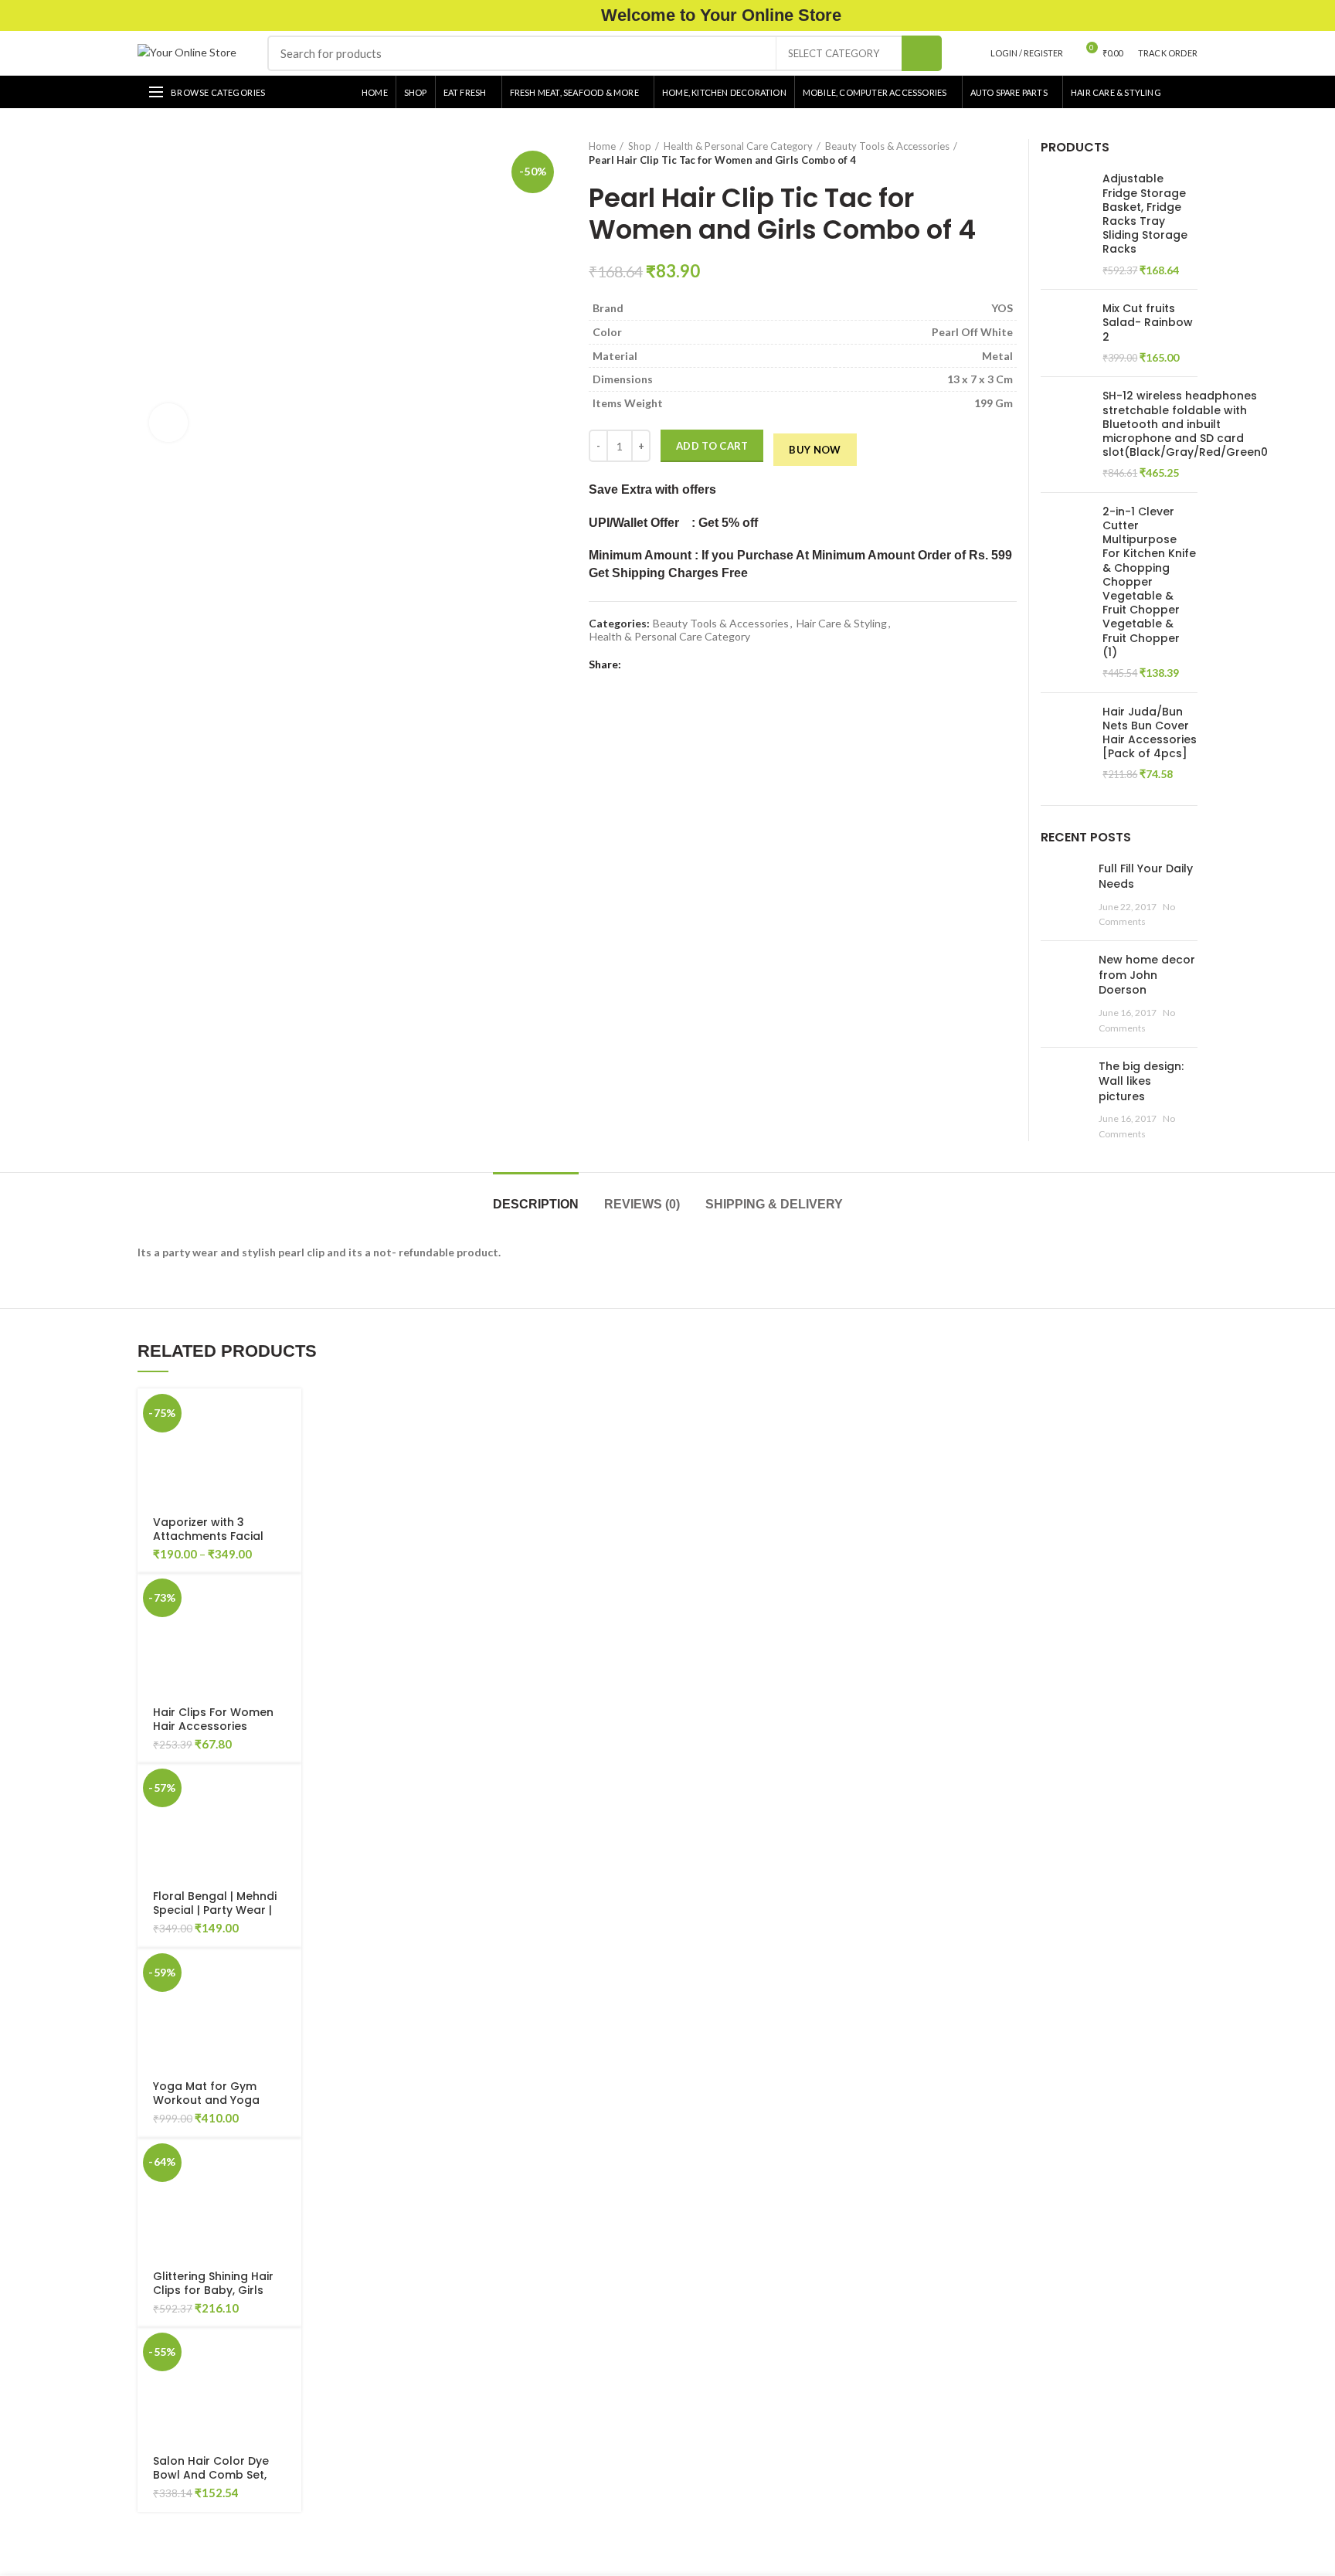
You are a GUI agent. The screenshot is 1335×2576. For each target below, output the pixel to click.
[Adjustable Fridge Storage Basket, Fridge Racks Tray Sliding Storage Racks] (1066, 224)
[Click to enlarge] (168, 423)
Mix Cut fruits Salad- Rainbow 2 (1148, 323)
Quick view (290, 1448)
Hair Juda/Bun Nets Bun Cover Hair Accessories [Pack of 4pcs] (1150, 733)
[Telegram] (707, 664)
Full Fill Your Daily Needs (1146, 876)
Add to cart (712, 446)
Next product (1009, 153)
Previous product (978, 153)
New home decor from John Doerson (1147, 975)
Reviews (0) (642, 1204)
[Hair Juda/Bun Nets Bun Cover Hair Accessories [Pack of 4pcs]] (1066, 743)
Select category (834, 53)
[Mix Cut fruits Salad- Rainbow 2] (1066, 333)
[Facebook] (636, 664)
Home (602, 146)
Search (922, 53)
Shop (640, 146)
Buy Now (815, 450)
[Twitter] (654, 664)
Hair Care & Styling (842, 624)
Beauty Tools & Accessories (887, 146)
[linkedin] (690, 664)
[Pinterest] (672, 664)
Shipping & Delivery (774, 1204)
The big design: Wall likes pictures (1141, 1081)
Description (536, 1204)
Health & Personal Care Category (738, 146)
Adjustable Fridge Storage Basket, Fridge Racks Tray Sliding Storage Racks (1145, 214)
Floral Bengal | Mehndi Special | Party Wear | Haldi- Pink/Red (215, 1910)
